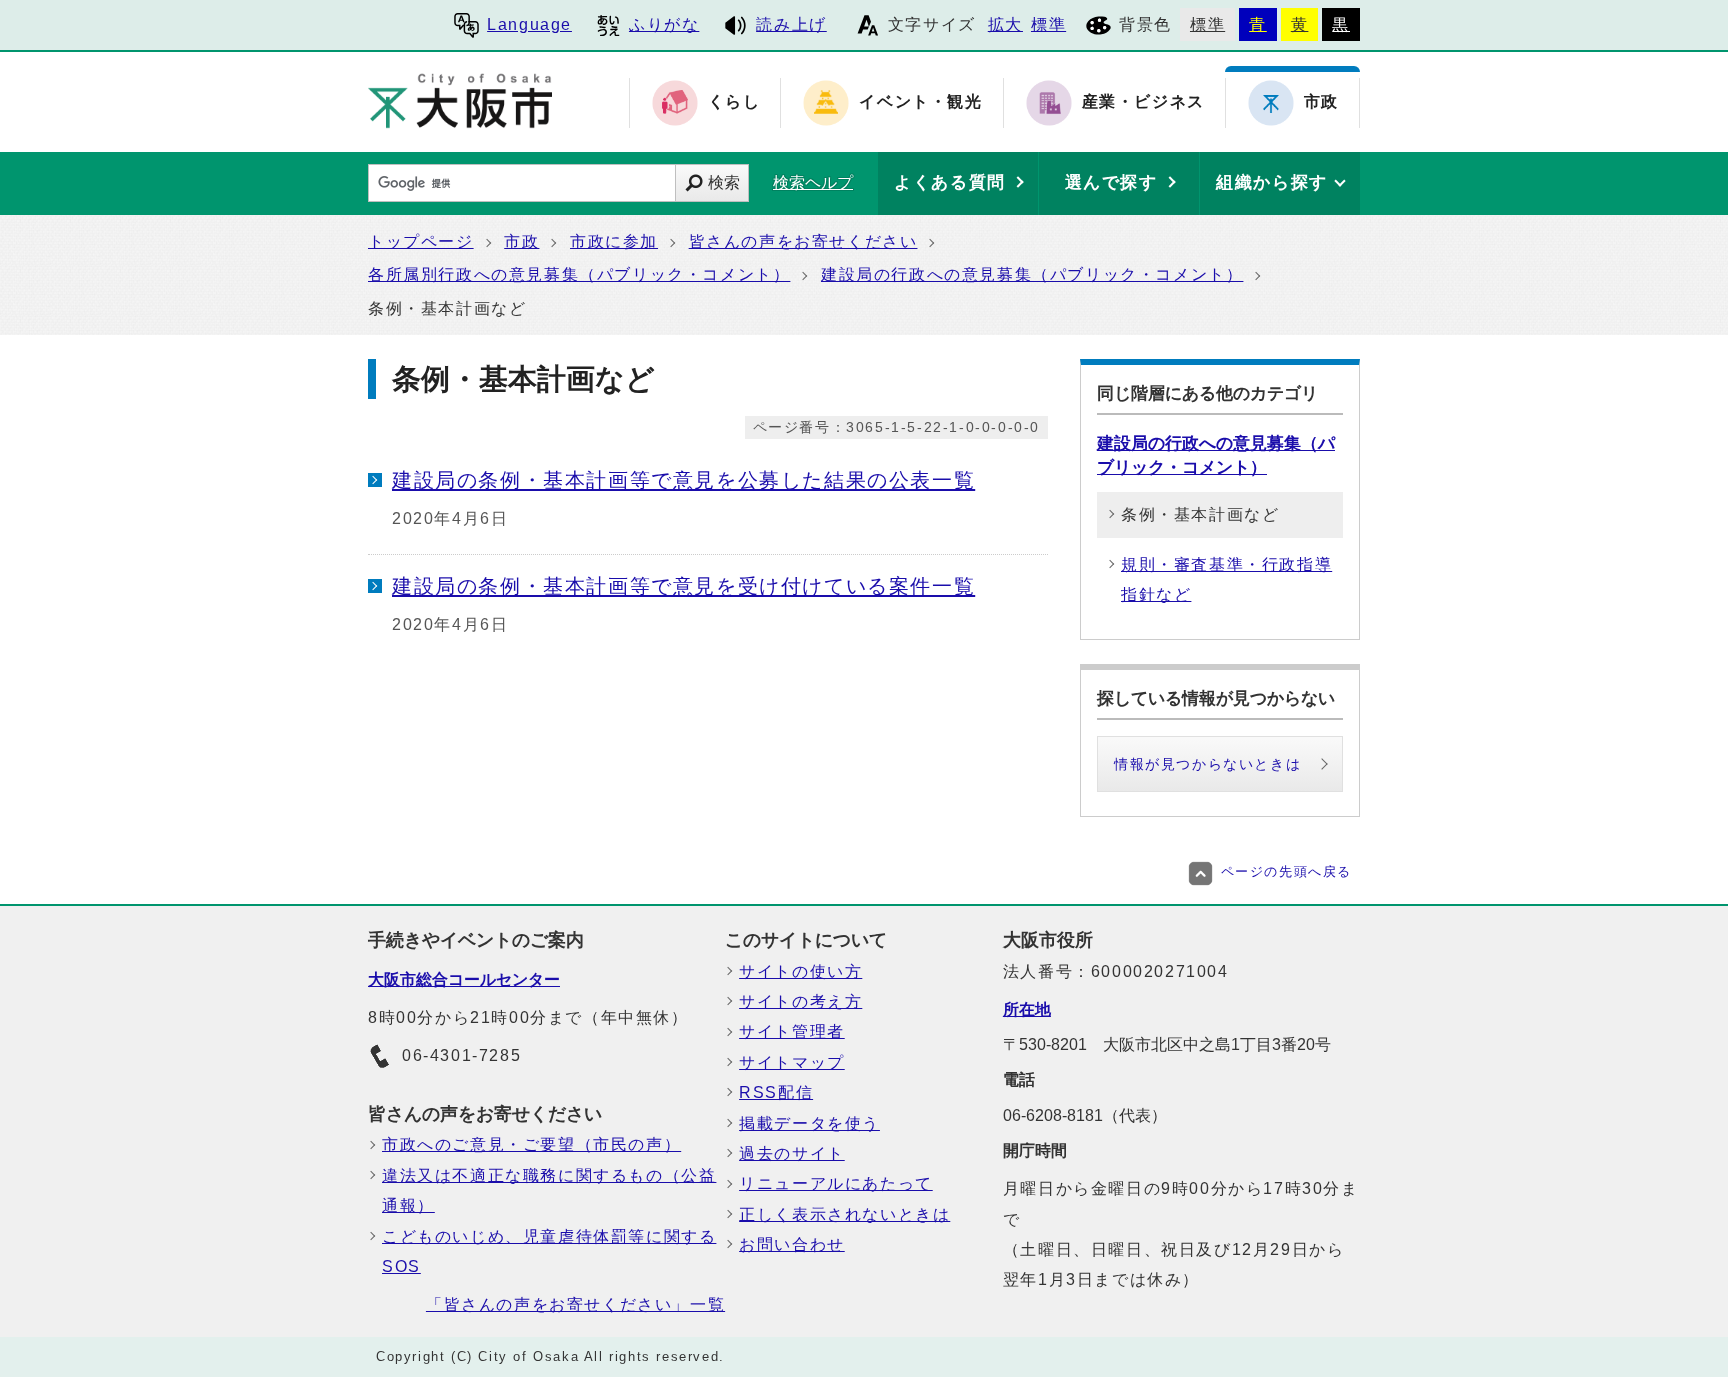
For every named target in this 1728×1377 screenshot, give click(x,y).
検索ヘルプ (813, 182)
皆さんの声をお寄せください (803, 241)
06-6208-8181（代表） (1085, 1115)
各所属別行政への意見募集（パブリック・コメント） (579, 274)
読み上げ (791, 24)
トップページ (421, 241)
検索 (724, 182)
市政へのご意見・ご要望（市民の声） (531, 1144)
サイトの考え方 (800, 1001)
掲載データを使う (809, 1123)
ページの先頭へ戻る (1286, 871)
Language (529, 24)
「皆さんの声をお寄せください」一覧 (575, 1304)
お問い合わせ (792, 1244)
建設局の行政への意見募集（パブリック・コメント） (1032, 274)
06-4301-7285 (461, 1055)
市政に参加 (614, 241)
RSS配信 (776, 1092)
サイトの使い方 (800, 971)
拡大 (1005, 24)
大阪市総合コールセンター (464, 979)
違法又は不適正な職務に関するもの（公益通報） (549, 1190)
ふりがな (664, 24)
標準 (1048, 24)
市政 (521, 241)
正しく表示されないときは (844, 1214)
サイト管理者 (792, 1031)
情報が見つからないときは (1207, 764)
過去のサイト (792, 1153)
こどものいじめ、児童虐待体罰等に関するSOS (549, 1251)
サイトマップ (792, 1062)
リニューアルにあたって (836, 1183)
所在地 (1027, 1009)
